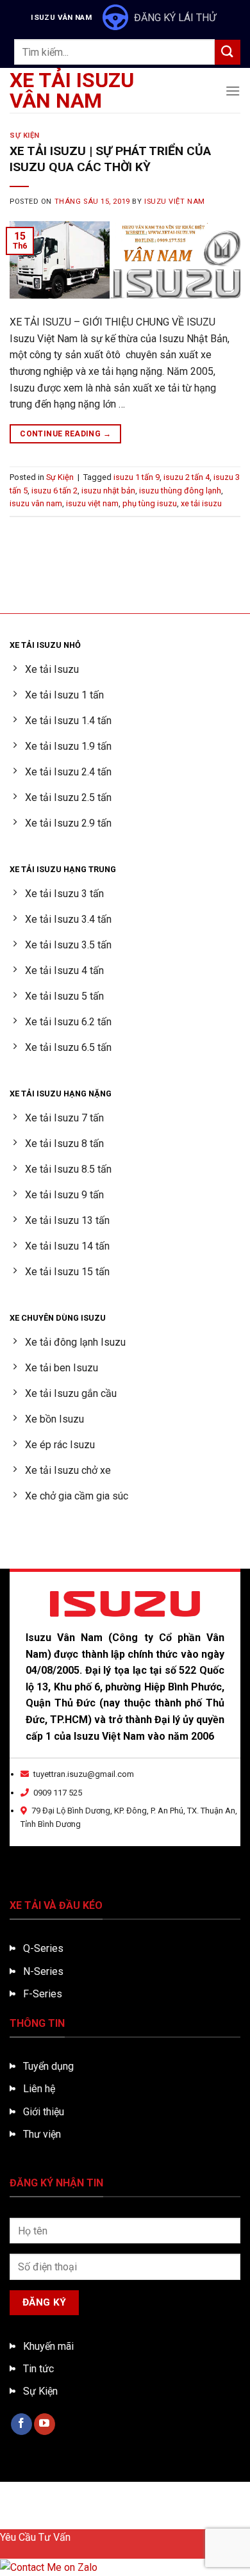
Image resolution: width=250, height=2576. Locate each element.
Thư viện (42, 2134)
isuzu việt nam (92, 503)
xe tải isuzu (201, 503)
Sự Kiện (25, 136)
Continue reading (65, 434)
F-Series (43, 1994)
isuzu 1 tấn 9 (137, 477)
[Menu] (233, 91)
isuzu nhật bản (108, 491)
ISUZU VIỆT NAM (175, 202)
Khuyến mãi (48, 2346)
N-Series (43, 1971)
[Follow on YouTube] (45, 2424)
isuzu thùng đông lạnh (180, 491)
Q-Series (43, 1948)
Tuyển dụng (48, 2066)
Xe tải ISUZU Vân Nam (72, 90)
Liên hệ (39, 2089)
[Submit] (228, 52)
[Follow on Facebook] (21, 2424)
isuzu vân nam (36, 503)
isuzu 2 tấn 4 (187, 477)
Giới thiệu (44, 2112)
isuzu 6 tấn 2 (54, 491)
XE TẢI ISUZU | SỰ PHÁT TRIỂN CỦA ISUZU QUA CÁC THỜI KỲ (110, 159)
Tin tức (38, 2369)
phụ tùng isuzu (150, 503)
